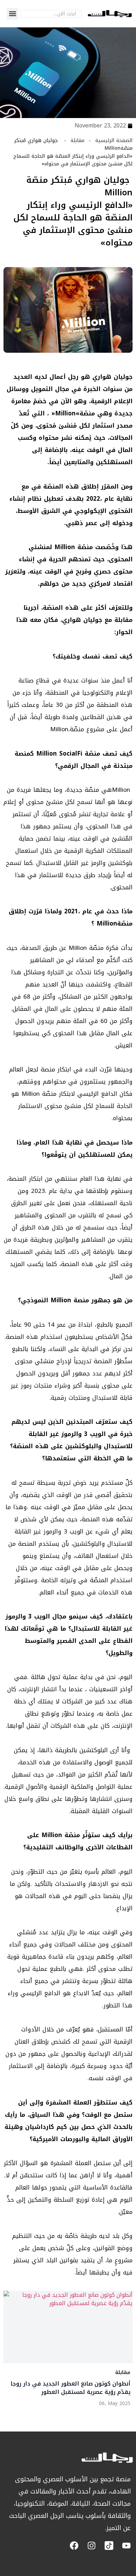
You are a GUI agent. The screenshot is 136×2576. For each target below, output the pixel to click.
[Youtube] (126, 2546)
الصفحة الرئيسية (114, 140)
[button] (12, 14)
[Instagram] (92, 2546)
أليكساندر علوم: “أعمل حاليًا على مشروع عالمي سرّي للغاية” (69, 2388)
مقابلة (77, 140)
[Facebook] (74, 2546)
